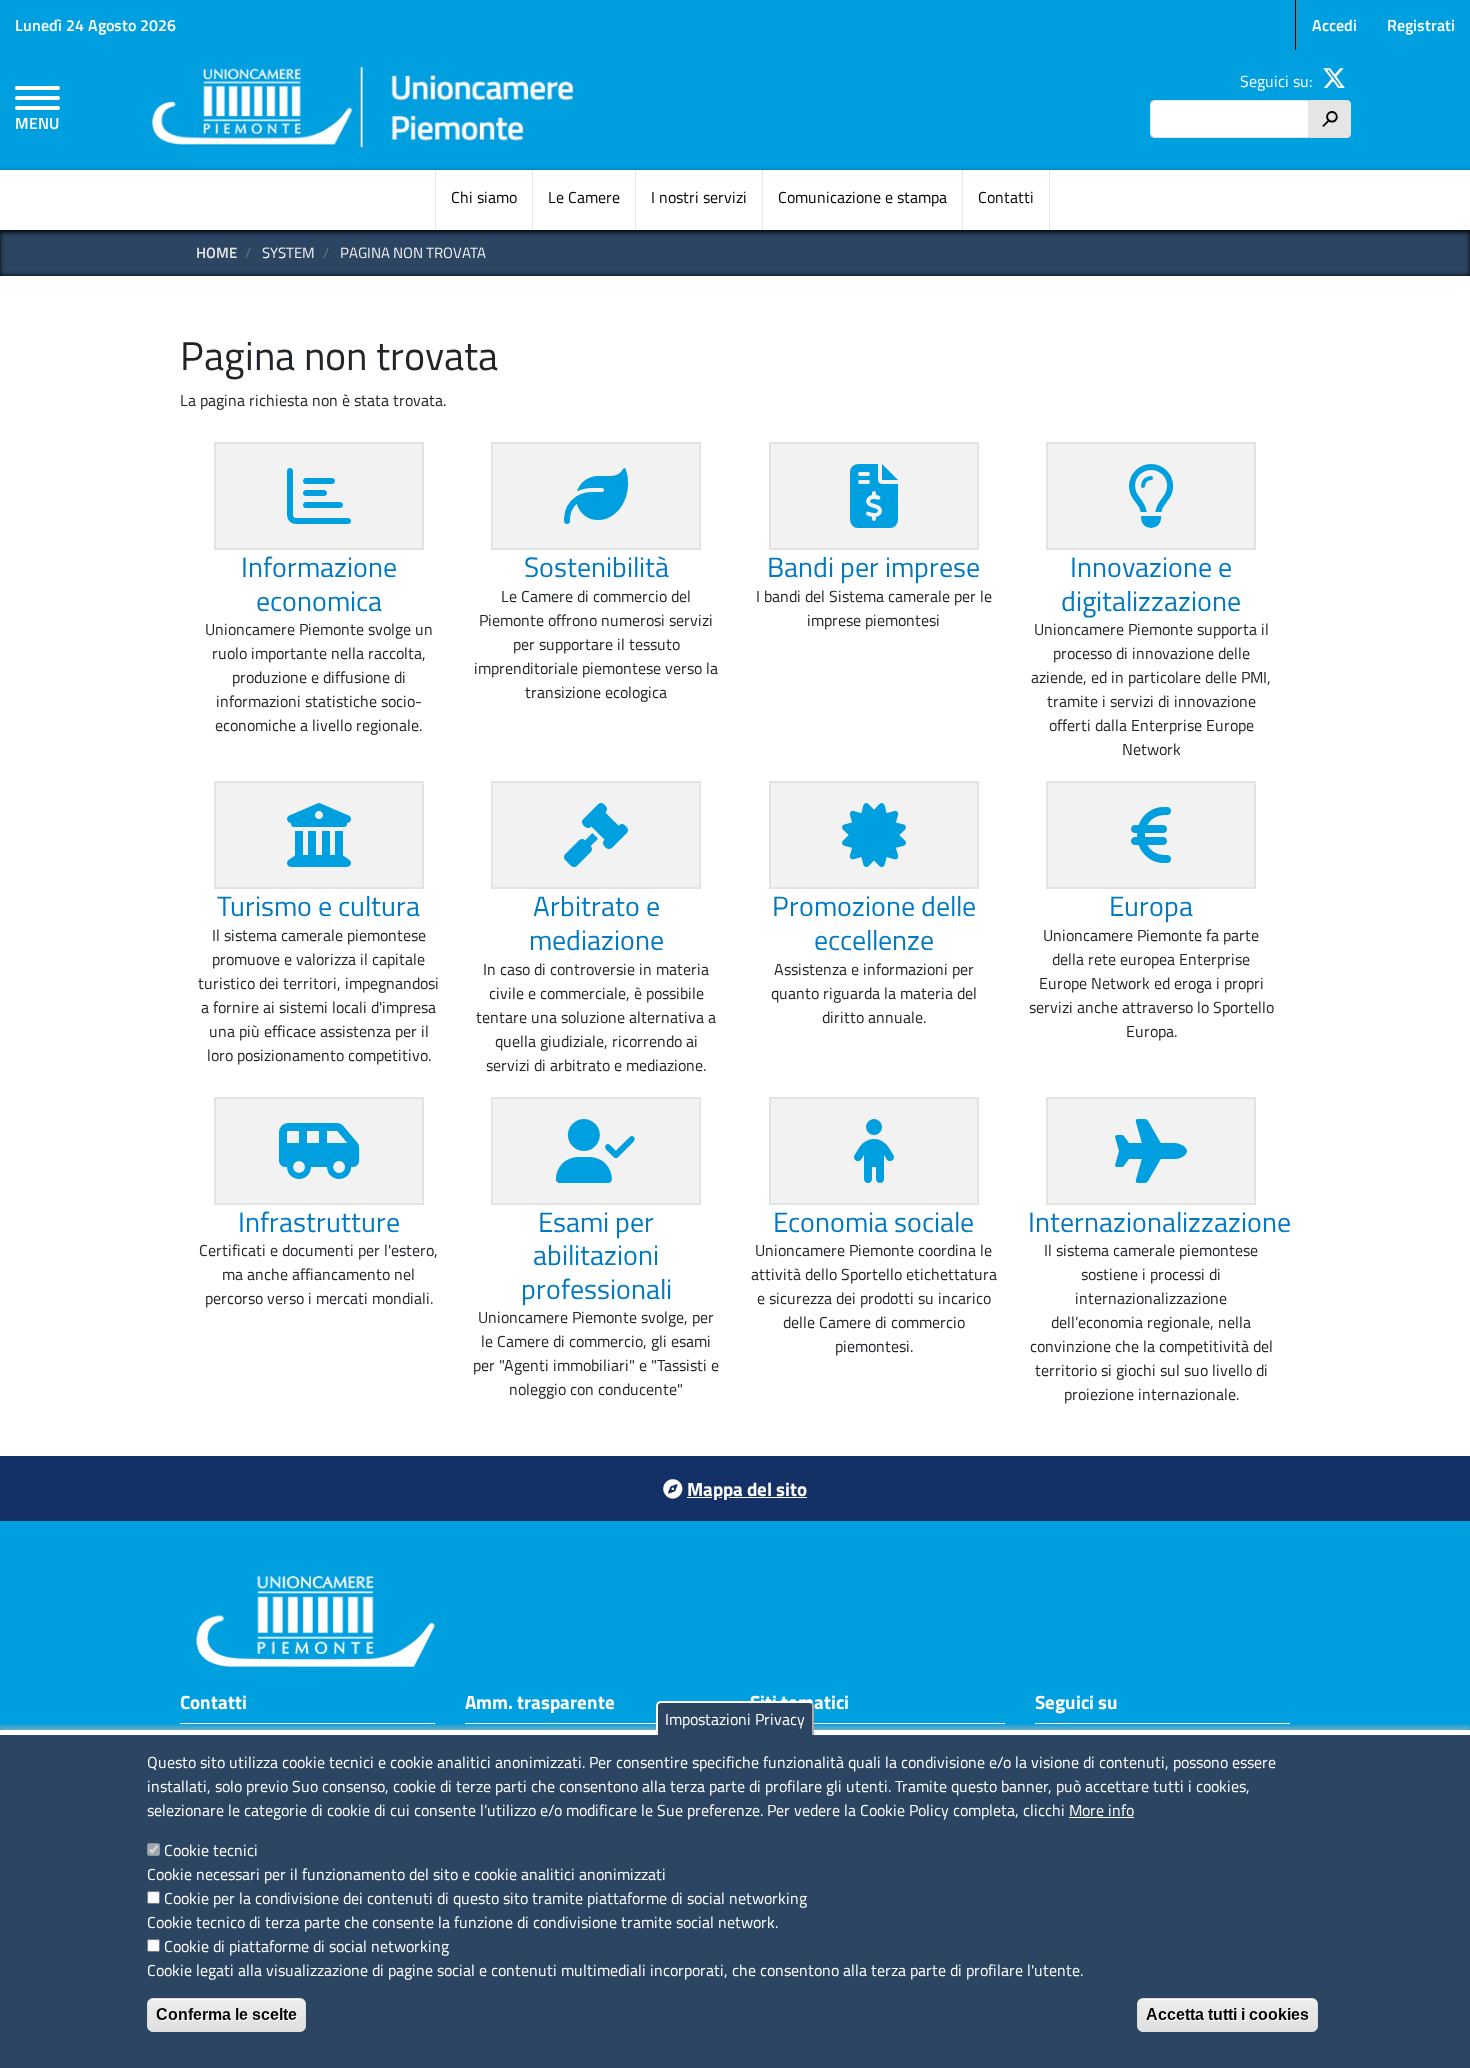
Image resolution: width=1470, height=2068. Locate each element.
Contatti (1006, 197)
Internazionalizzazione (1159, 1221)
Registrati (1421, 25)
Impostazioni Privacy (735, 1719)
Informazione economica (319, 583)
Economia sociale (873, 1221)
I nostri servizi (699, 197)
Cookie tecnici (211, 1850)
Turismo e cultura (318, 905)
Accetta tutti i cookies (1227, 2014)
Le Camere (584, 197)
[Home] (364, 110)
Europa (1151, 905)
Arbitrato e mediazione (596, 922)
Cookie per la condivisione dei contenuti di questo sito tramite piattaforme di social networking (485, 1898)
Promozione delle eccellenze (874, 922)
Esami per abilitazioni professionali (596, 1255)
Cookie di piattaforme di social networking (306, 1946)
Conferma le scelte (226, 2014)
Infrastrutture (319, 1221)
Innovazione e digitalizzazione (1151, 583)
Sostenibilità (596, 566)
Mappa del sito (747, 1488)
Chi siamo (484, 197)
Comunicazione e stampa (862, 197)
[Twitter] (1334, 81)
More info (1101, 1810)
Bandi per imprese (873, 566)
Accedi (1334, 25)
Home (216, 252)
